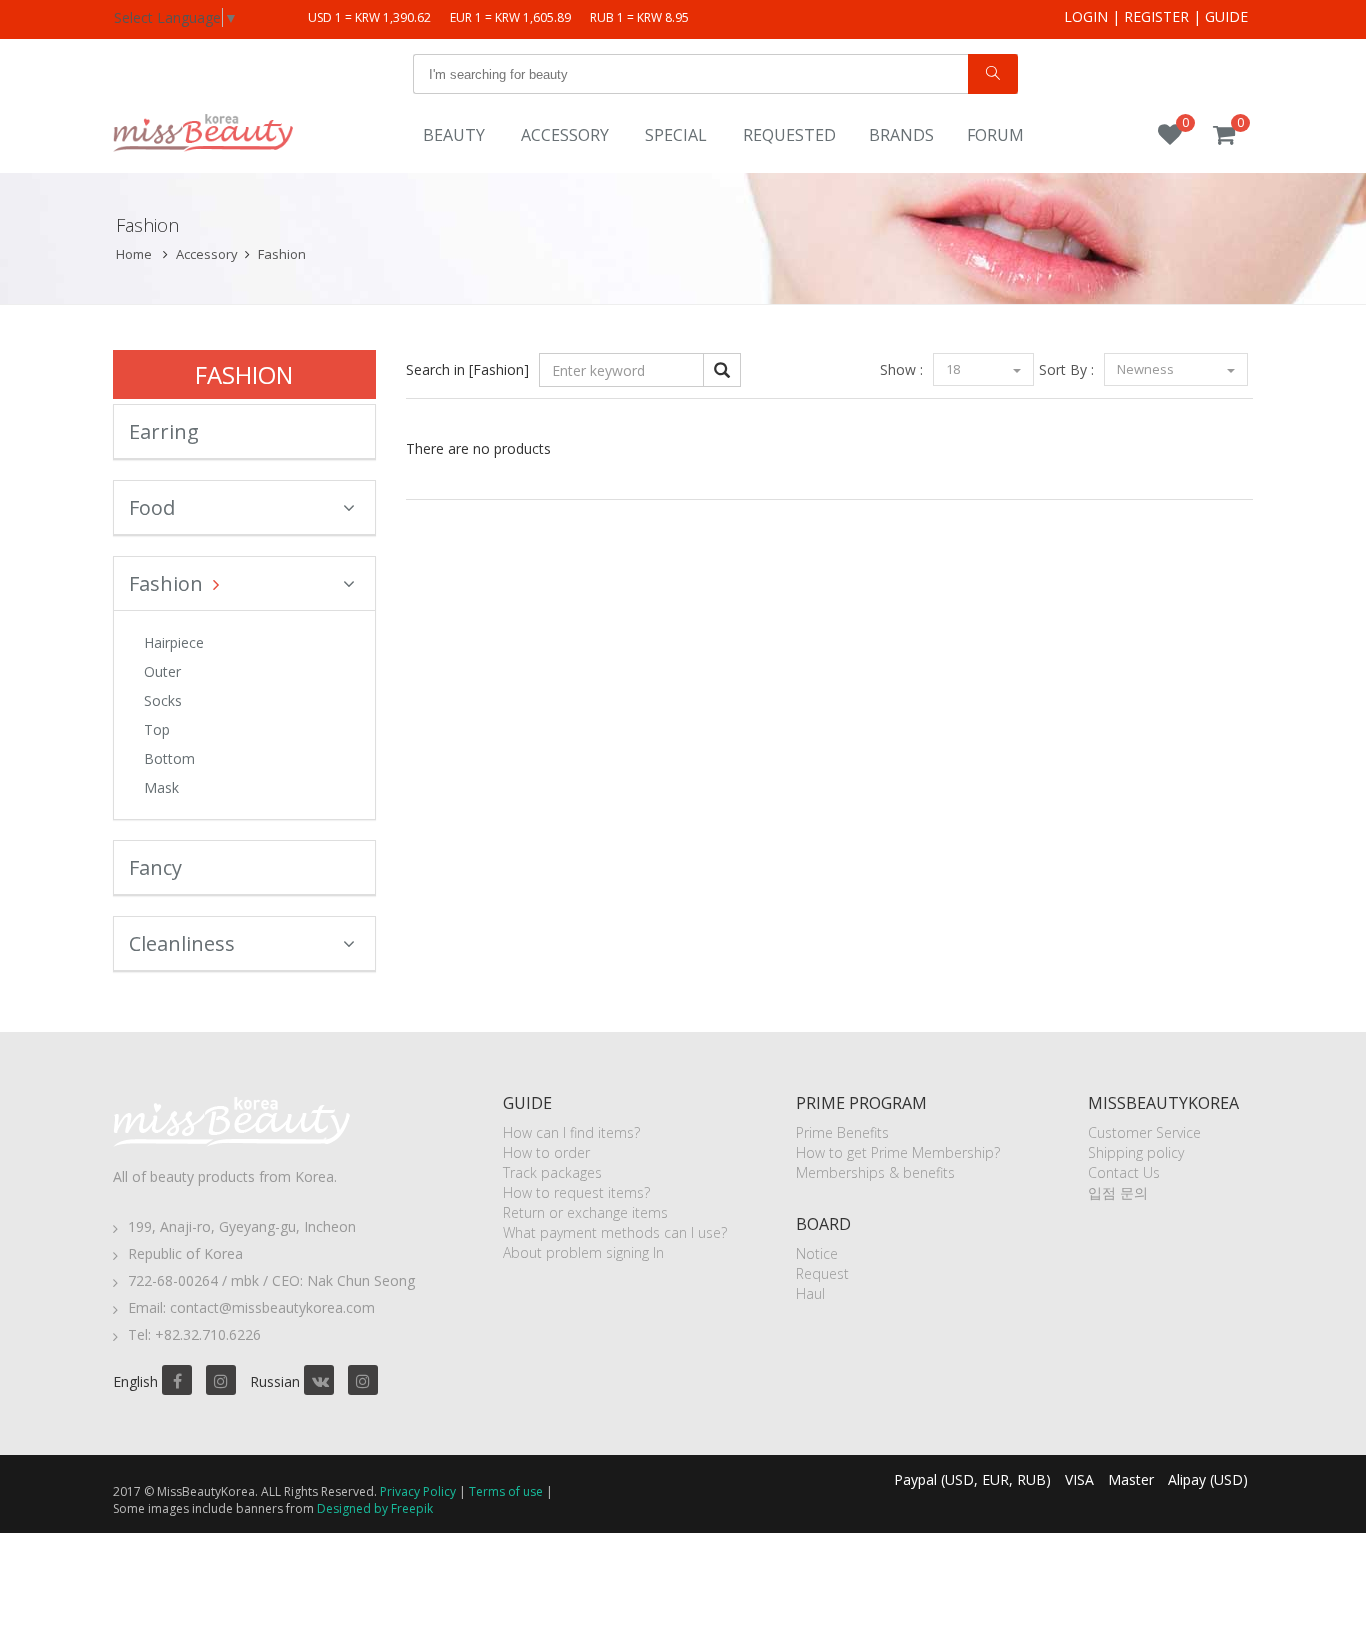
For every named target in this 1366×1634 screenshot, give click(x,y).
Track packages (552, 1172)
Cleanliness (182, 943)
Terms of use (506, 1491)
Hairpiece (174, 642)
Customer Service (1144, 1132)
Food (152, 507)
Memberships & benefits (875, 1172)
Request (822, 1273)
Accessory (565, 135)
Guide (1226, 16)
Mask (161, 787)
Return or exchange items (585, 1212)
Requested (789, 135)
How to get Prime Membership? (898, 1152)
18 (954, 369)
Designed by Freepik (375, 1508)
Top (157, 729)
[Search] (993, 74)
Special (676, 135)
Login (1086, 16)
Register (1156, 16)
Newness (1147, 369)
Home (134, 254)
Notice (817, 1253)
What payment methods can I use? (615, 1232)
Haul (810, 1293)
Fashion (282, 254)
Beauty (454, 135)
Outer (162, 671)
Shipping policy (1136, 1152)
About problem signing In (583, 1252)
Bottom (169, 758)
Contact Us (1124, 1172)
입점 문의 (1118, 1192)
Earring (164, 431)
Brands (901, 135)
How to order (546, 1152)
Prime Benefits (842, 1132)
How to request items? (576, 1192)
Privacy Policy (418, 1491)
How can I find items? (571, 1132)
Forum (995, 135)
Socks (163, 700)
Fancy (155, 867)
